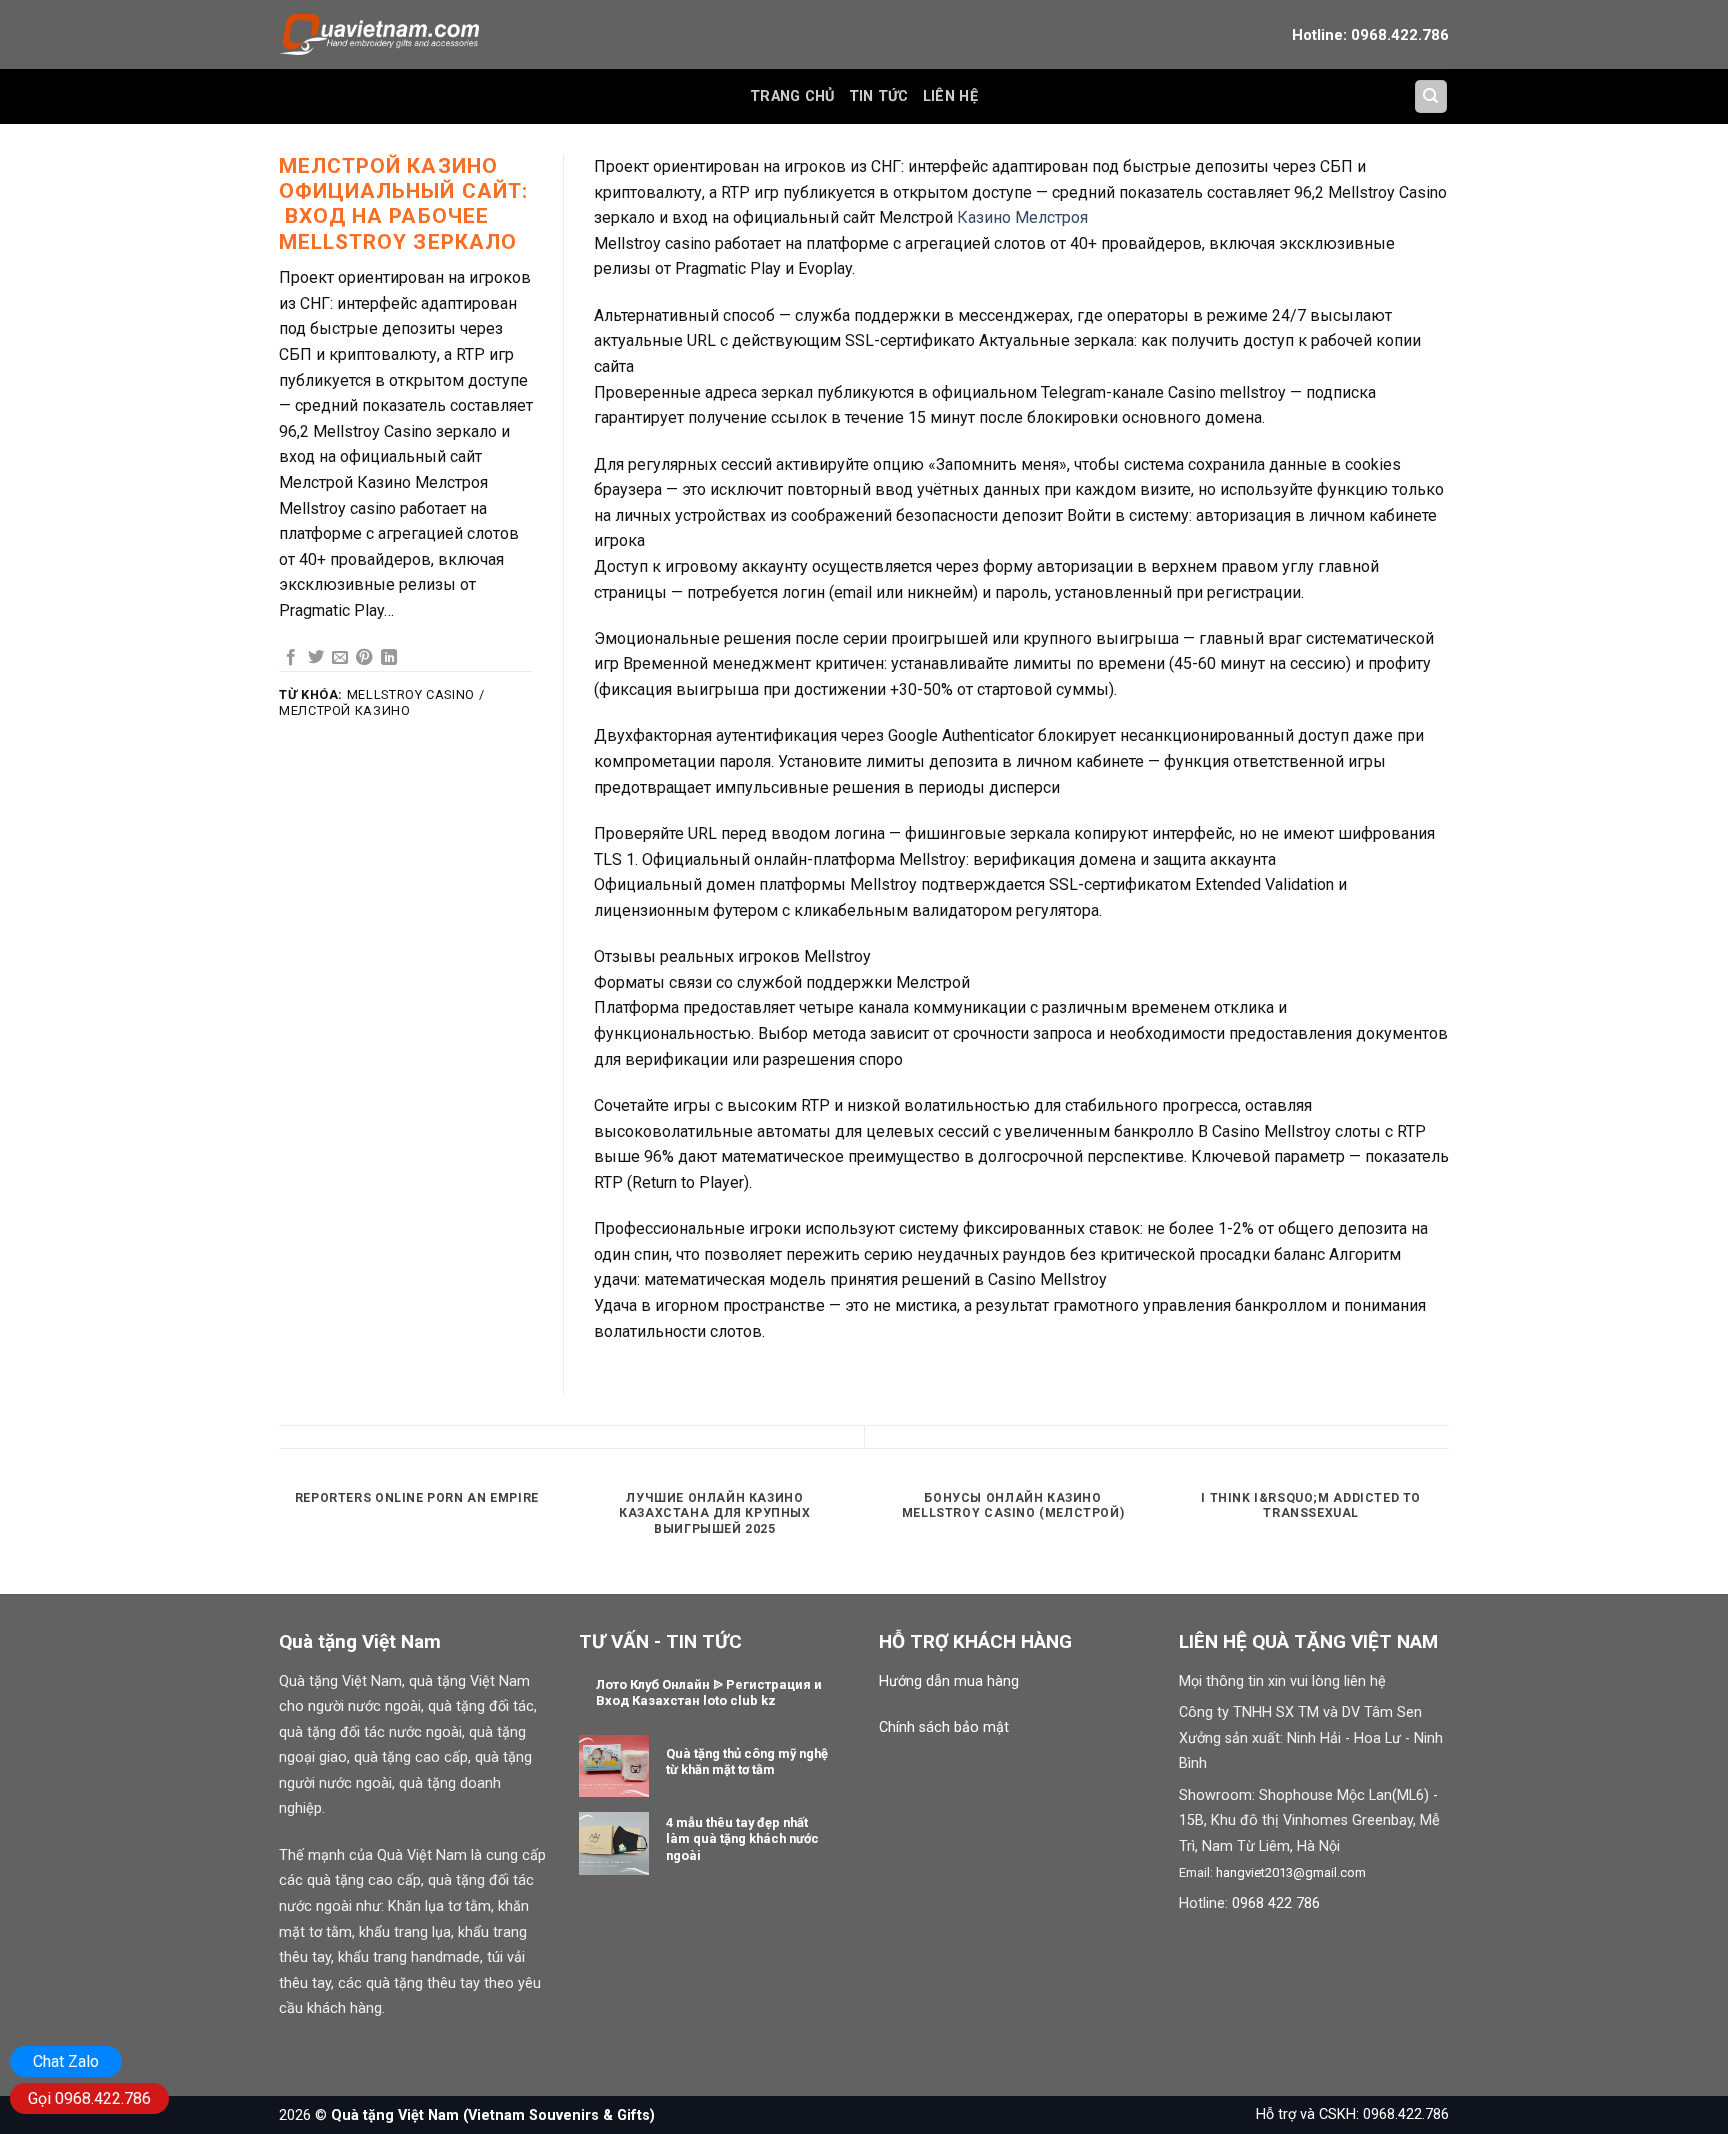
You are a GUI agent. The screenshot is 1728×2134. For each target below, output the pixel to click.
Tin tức (879, 96)
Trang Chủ (792, 96)
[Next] (1449, 1535)
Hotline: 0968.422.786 (1370, 35)
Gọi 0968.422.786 (89, 2098)
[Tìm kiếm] (1431, 96)
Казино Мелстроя (1022, 217)
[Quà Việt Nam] (379, 34)
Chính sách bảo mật (944, 1727)
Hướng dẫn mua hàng (949, 1681)
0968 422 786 (1276, 1903)
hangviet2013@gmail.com (1291, 1872)
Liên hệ (950, 96)
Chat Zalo (66, 2061)
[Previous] (279, 1535)
